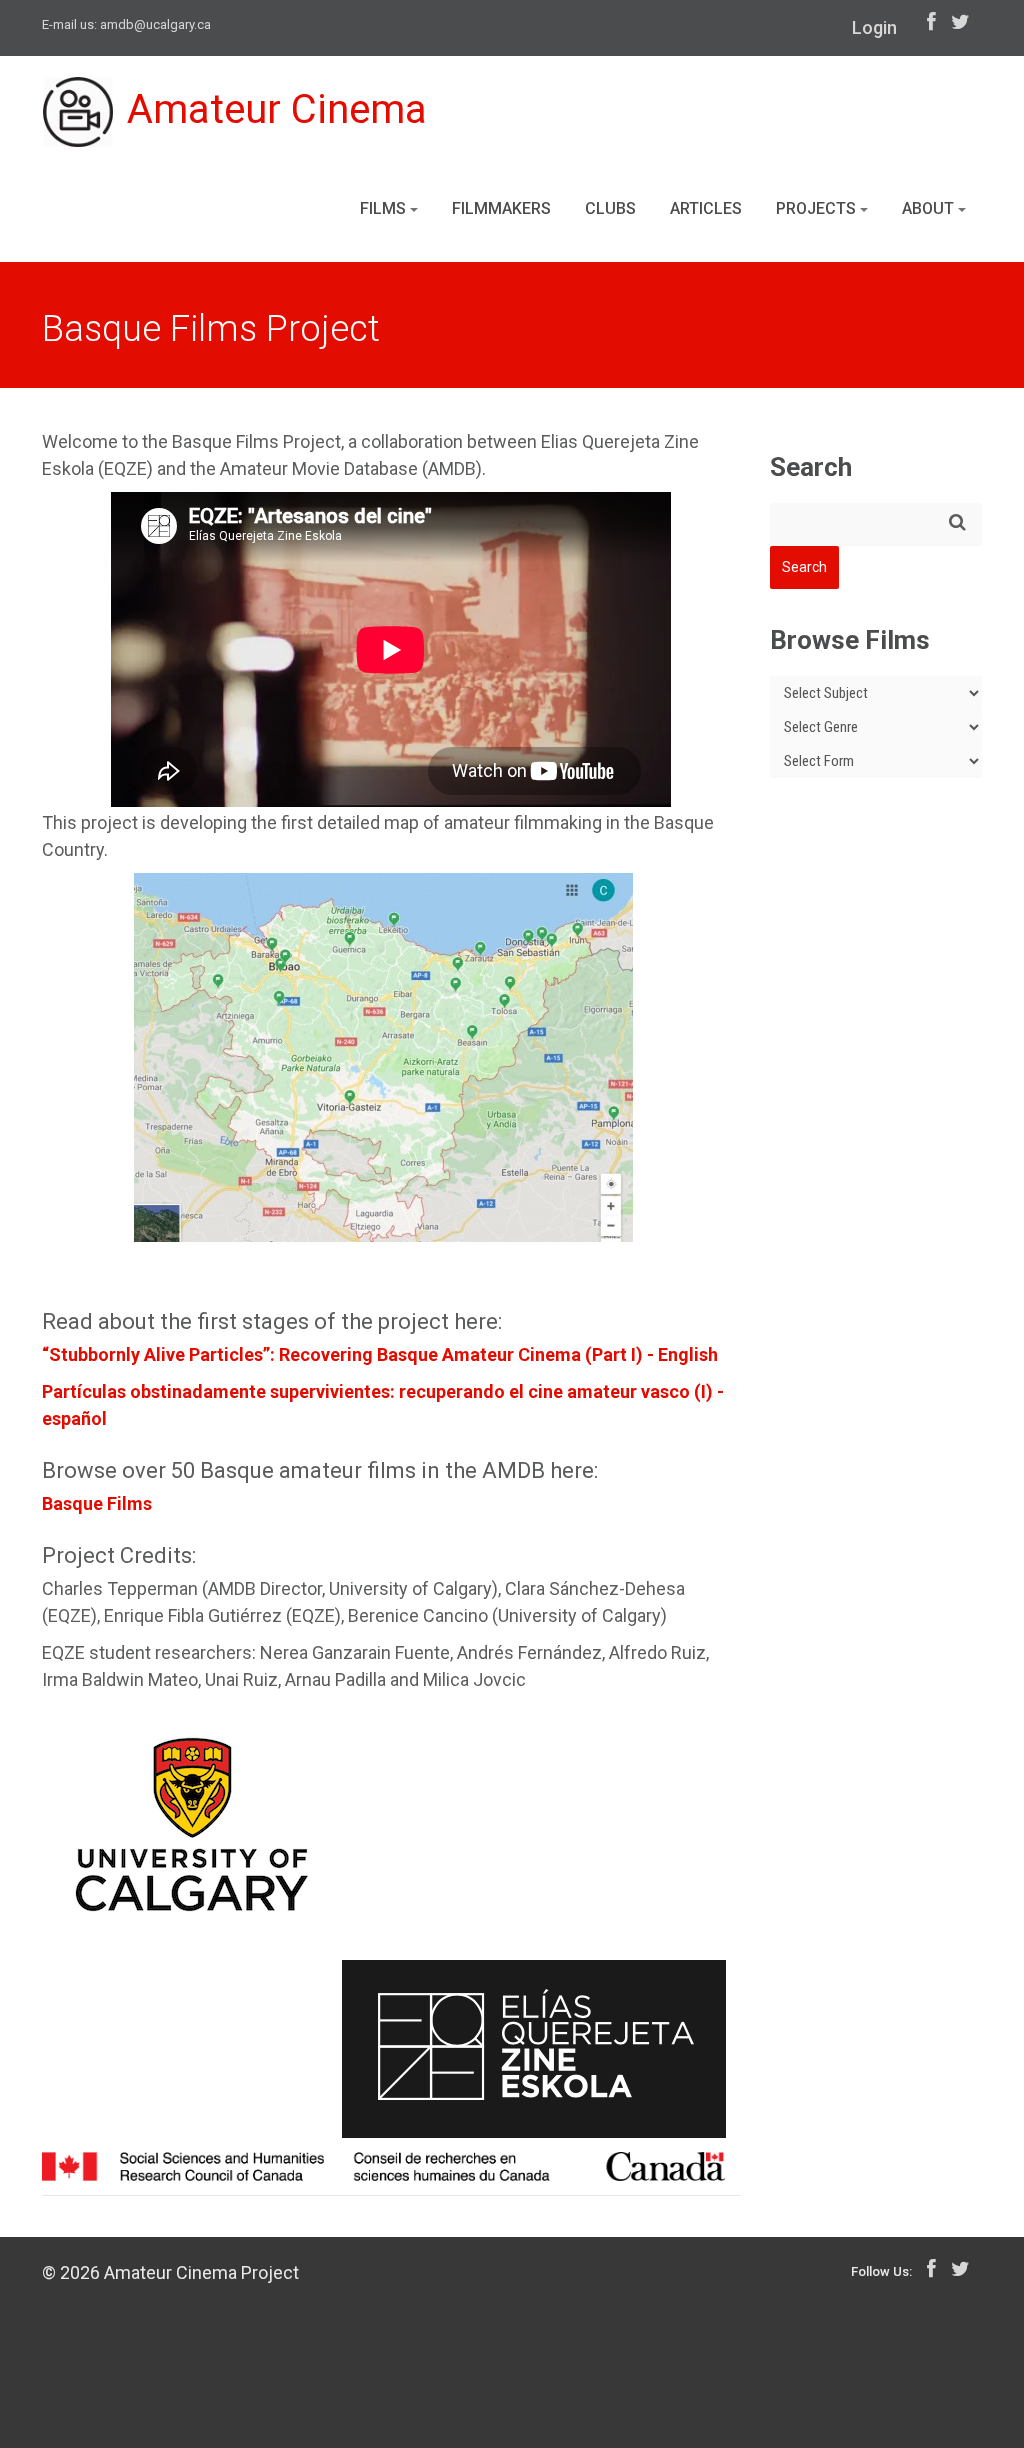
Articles (706, 208)
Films (385, 208)
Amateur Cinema (277, 109)
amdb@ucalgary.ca (155, 24)
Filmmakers (501, 208)
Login (874, 27)
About (930, 208)
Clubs (610, 208)
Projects (818, 208)
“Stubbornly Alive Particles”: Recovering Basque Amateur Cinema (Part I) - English (380, 1354)
